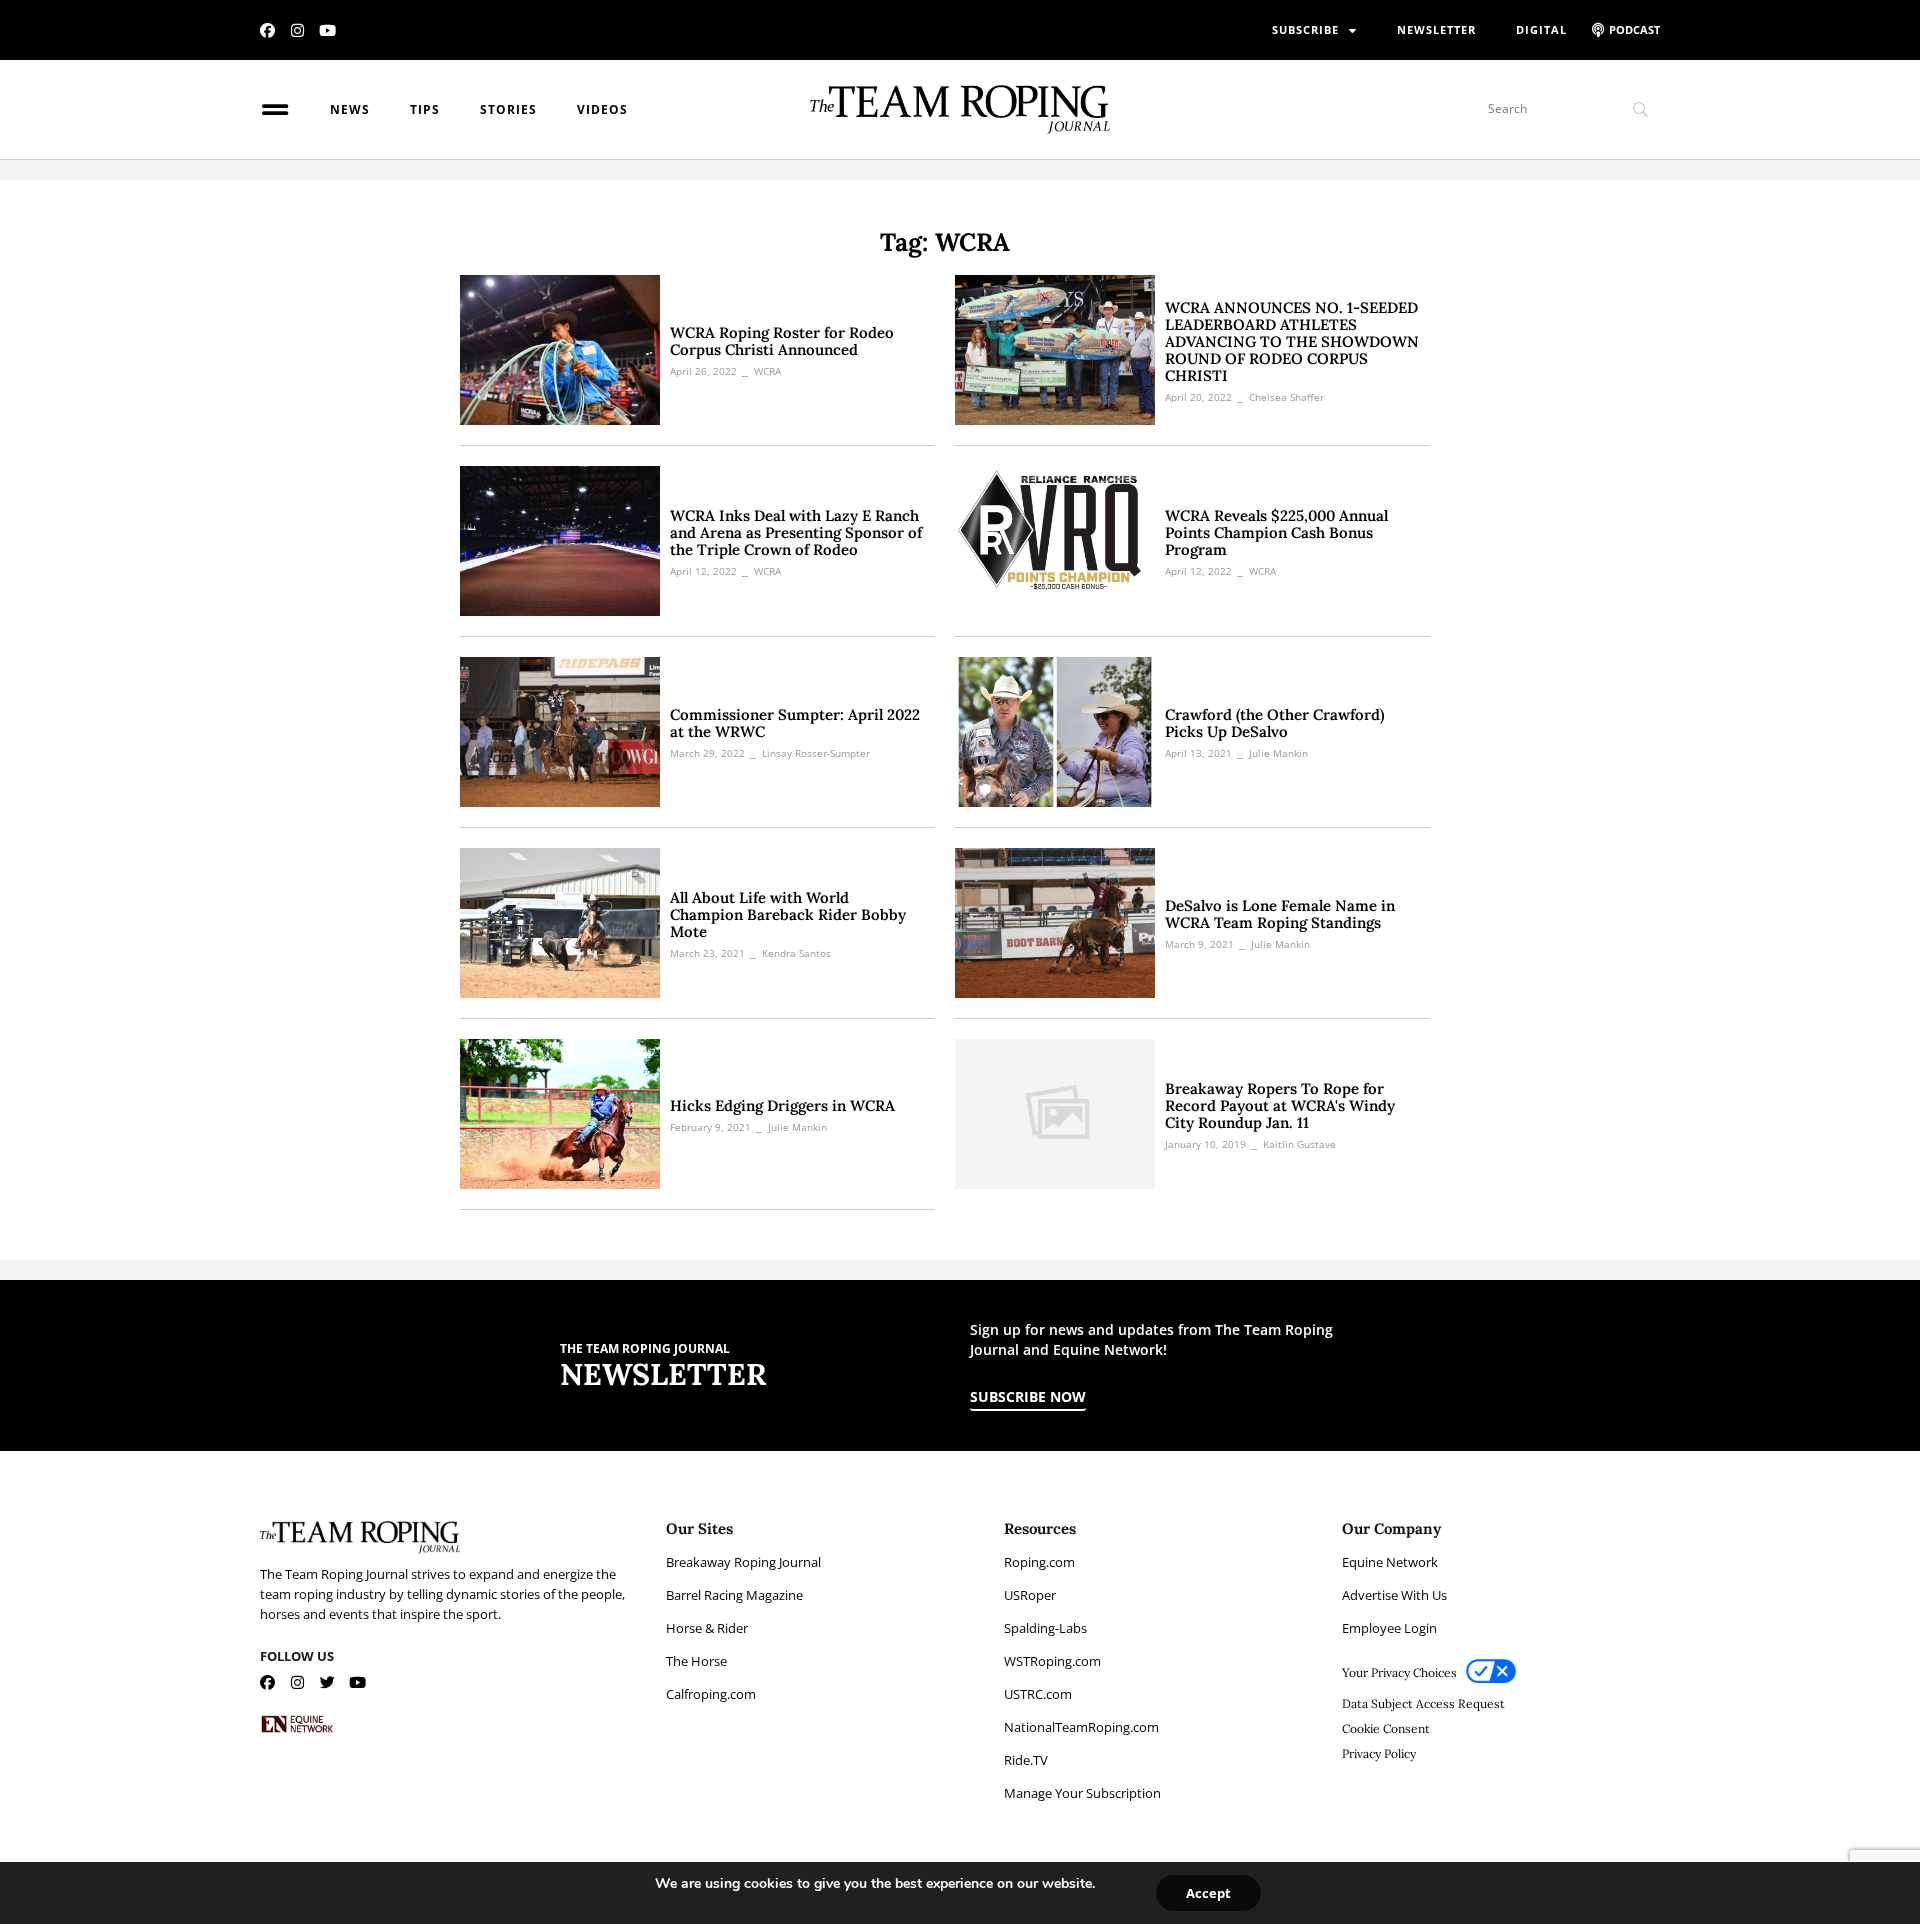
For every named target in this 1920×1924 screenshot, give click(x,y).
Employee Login (1389, 1628)
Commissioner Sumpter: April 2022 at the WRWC (795, 723)
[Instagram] (297, 30)
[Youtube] (327, 30)
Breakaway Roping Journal (743, 1562)
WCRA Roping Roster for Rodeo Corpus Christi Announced (782, 341)
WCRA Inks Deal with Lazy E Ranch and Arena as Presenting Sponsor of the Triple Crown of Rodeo (796, 532)
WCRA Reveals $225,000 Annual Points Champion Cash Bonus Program (1276, 532)
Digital (1541, 29)
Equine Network (1390, 1562)
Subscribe (1305, 29)
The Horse (696, 1661)
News (350, 109)
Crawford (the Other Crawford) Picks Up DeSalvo (1274, 723)
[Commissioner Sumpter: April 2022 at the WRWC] (560, 732)
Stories (508, 109)
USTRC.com (1038, 1694)
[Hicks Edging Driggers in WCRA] (560, 1114)
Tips (425, 109)
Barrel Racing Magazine (734, 1595)
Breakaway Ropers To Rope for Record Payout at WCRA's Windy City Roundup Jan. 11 (1280, 1105)
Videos (602, 109)
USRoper (1030, 1595)
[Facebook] (267, 30)
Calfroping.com (711, 1694)
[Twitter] (327, 1682)
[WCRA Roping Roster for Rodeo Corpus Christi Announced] (560, 350)
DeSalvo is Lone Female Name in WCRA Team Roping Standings (1280, 914)
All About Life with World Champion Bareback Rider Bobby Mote (788, 914)
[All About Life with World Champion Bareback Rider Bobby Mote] (560, 923)
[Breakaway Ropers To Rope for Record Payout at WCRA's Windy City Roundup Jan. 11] (1055, 1114)
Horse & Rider (707, 1628)
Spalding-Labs (1045, 1628)
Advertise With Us (1394, 1595)
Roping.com (1039, 1562)
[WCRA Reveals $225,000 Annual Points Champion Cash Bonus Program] (1055, 541)
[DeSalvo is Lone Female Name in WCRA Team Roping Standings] (1055, 923)
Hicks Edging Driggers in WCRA (782, 1105)
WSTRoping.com (1052, 1661)
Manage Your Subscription (1082, 1793)
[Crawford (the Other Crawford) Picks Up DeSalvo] (1055, 732)
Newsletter (1436, 29)
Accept (1208, 1893)
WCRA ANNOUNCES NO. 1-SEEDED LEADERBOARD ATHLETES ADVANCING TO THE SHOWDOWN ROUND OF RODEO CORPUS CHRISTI (1292, 341)
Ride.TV (1026, 1760)
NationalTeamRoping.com (1081, 1727)
